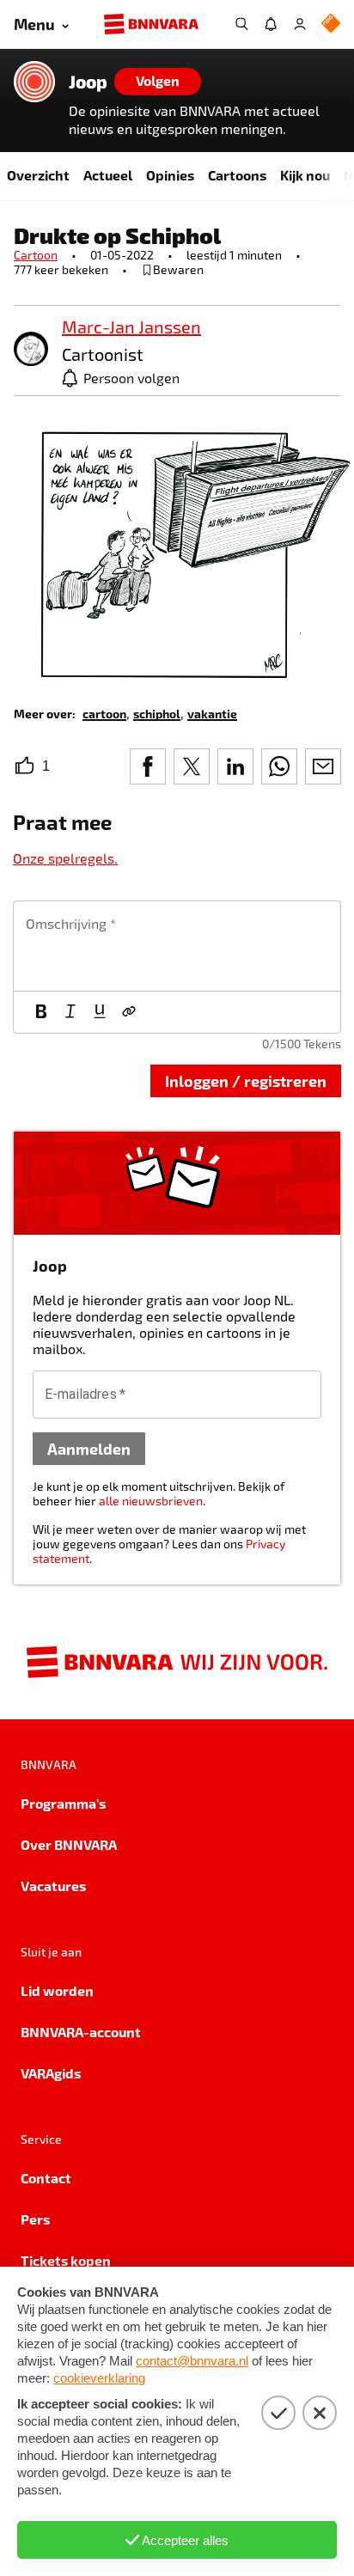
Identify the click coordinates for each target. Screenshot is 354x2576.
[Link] (129, 1012)
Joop (88, 82)
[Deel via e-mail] (323, 766)
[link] (31, 350)
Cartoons (237, 175)
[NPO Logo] (331, 24)
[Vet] (41, 1012)
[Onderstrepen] (100, 1012)
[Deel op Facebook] (148, 766)
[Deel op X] (192, 766)
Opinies (170, 175)
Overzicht (38, 175)
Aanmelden (89, 1448)
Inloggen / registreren (246, 1080)
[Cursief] (70, 1012)
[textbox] (177, 946)
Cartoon (36, 255)
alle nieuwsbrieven (151, 1501)
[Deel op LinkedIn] (235, 766)
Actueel (108, 175)
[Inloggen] (300, 24)
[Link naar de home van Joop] (34, 82)
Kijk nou (305, 175)
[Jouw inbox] (271, 24)
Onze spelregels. (65, 858)
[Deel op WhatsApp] (279, 766)
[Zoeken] (241, 24)
